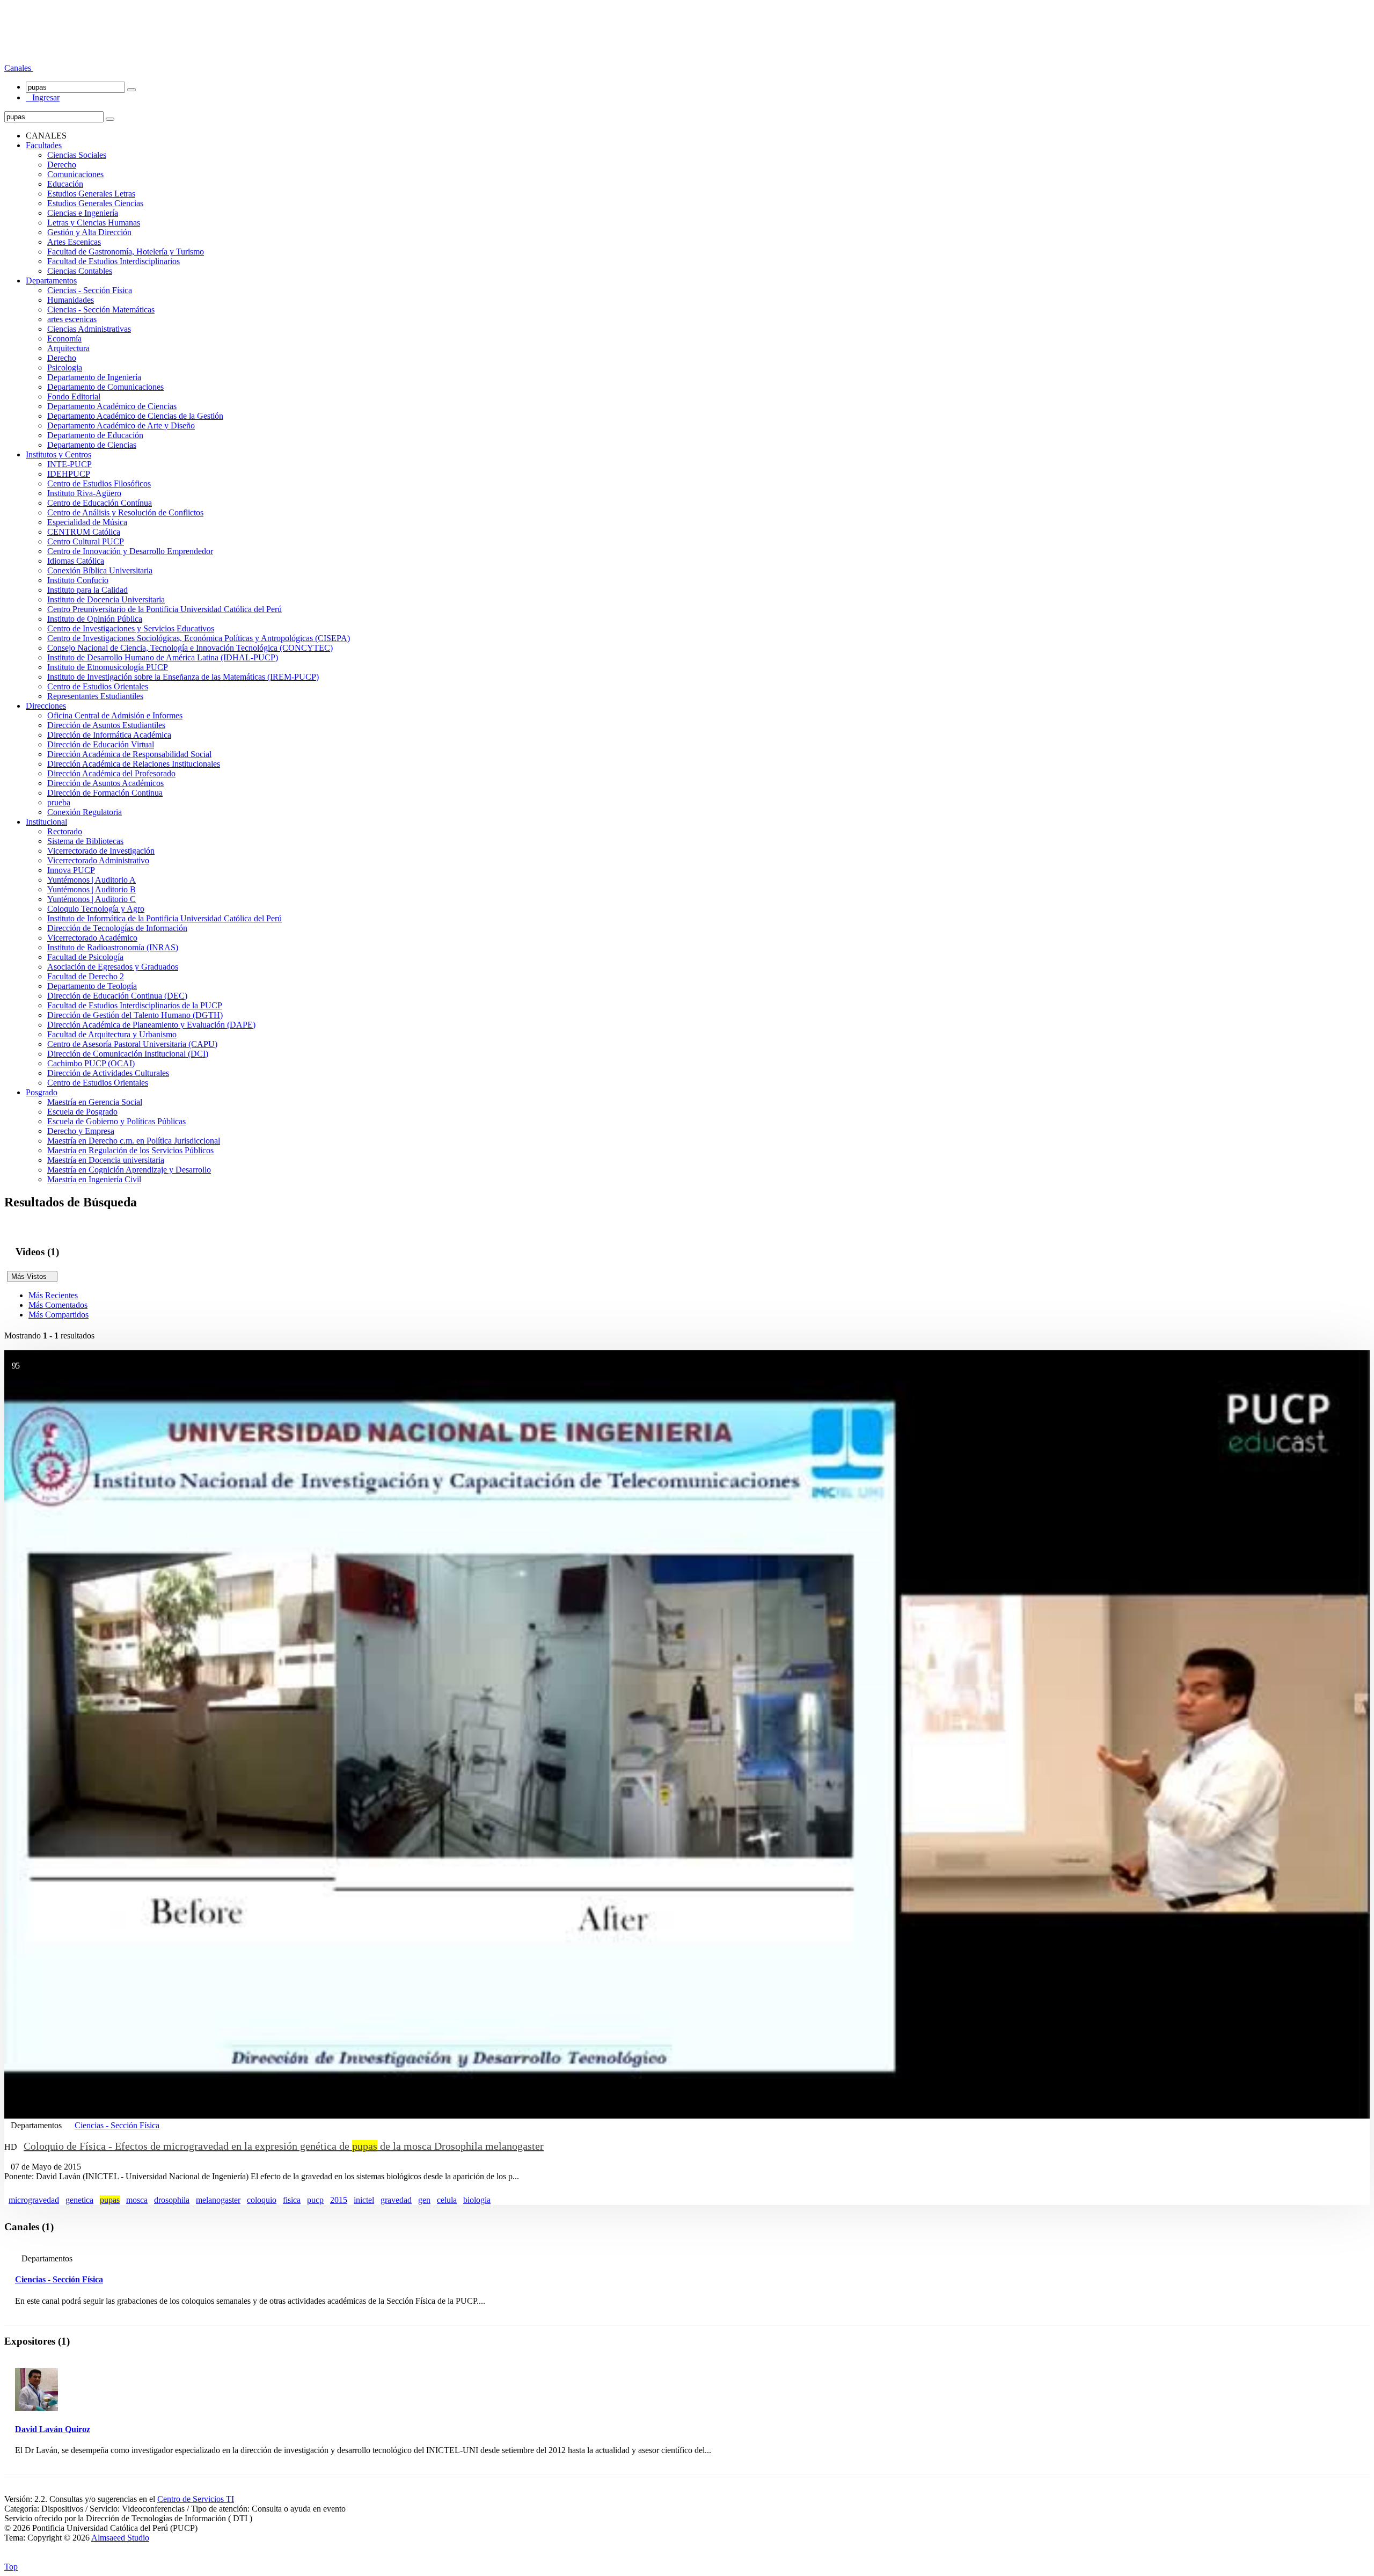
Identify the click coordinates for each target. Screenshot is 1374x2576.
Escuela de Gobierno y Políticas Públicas (116, 1121)
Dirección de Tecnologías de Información (117, 928)
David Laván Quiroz (53, 2429)
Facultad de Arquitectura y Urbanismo (112, 1034)
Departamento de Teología (92, 986)
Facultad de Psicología (85, 957)
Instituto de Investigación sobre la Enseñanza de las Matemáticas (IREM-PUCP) (183, 677)
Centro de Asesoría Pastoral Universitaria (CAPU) (132, 1044)
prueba (59, 802)
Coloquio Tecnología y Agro (96, 909)
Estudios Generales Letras (91, 194)
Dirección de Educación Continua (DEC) (117, 996)
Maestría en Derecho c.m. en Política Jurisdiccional (134, 1141)
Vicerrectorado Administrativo (98, 860)
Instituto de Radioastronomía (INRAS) (113, 947)
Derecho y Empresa (81, 1131)
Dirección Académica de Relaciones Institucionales (134, 764)
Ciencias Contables (80, 271)
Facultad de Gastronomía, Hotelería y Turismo (126, 252)
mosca (137, 2200)
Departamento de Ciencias (92, 445)
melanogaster (218, 2200)
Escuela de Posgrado (82, 1112)
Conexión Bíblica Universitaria (100, 570)
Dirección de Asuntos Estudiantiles (106, 725)
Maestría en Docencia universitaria (106, 1160)
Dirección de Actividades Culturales (108, 1073)
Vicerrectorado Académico (92, 938)
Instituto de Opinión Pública (95, 619)
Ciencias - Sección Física (90, 290)
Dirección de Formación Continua (105, 793)
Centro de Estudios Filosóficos (99, 483)
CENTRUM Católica (84, 532)
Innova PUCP (71, 870)
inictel (364, 2200)
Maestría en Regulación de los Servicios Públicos (130, 1150)
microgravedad (34, 2200)
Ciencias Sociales (77, 155)
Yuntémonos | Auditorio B (92, 889)
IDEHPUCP (69, 474)
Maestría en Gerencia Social (95, 1102)
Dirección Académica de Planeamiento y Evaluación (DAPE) (151, 1025)
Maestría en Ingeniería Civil (94, 1179)
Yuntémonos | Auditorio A (92, 880)
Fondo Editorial (74, 396)
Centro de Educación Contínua (100, 503)
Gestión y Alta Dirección (89, 232)
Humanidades (71, 300)
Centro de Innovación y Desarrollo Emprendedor (130, 551)
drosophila (172, 2200)
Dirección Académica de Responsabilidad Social (129, 754)
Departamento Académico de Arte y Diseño (121, 425)
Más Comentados (58, 1305)
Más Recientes (53, 1295)
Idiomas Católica (76, 561)
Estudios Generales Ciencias (95, 203)
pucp (315, 2200)
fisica (292, 2200)
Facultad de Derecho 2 (86, 976)
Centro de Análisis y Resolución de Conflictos (125, 512)
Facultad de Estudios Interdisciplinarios (114, 261)
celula (447, 2200)
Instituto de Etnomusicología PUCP (108, 667)
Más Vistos (32, 1276)
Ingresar (43, 97)
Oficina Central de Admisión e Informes (115, 715)
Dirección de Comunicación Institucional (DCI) (128, 1054)
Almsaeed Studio (120, 2538)
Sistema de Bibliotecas (85, 841)
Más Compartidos (59, 1315)
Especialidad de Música (87, 522)
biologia (477, 2200)
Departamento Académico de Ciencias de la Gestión (135, 416)
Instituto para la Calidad (87, 590)
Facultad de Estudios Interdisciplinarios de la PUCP (135, 1005)
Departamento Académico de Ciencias (112, 406)
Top (11, 2567)
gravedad (396, 2200)
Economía (64, 339)
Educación (65, 184)
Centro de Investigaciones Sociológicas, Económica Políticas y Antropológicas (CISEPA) (199, 638)
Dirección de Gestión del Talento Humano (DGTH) (135, 1015)
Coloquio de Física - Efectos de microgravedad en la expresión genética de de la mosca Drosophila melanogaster (284, 2146)
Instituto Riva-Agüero (84, 493)
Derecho (62, 165)
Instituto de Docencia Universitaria (106, 599)
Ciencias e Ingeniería (83, 213)
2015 (339, 2200)
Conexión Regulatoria (85, 812)
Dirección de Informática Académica (109, 735)
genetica (79, 2200)
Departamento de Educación (95, 435)
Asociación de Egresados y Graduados (113, 967)
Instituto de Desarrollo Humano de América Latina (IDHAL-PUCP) (163, 657)
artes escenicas (72, 319)
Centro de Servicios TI (196, 2499)
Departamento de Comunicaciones (105, 387)
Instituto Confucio (78, 580)
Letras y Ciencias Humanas (94, 223)
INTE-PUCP (70, 464)
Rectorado (65, 831)
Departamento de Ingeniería (94, 377)
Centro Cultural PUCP (86, 541)
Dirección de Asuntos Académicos (105, 783)
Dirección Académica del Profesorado (111, 773)
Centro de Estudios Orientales (98, 686)
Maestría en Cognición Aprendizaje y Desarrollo (129, 1170)
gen (424, 2200)
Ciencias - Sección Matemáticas (101, 310)
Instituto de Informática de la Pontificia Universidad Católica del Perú (165, 918)
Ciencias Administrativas (89, 329)
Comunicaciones (75, 174)
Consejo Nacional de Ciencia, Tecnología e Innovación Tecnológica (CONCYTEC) (190, 648)
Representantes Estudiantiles (95, 696)
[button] (19, 68)
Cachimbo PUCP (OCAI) (91, 1063)
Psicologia (65, 368)
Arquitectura (68, 348)
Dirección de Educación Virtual (101, 744)
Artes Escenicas (74, 242)
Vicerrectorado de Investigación (101, 851)
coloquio (262, 2200)
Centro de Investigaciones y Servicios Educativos (131, 628)
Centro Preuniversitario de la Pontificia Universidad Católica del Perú (165, 609)
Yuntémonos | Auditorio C (92, 899)
